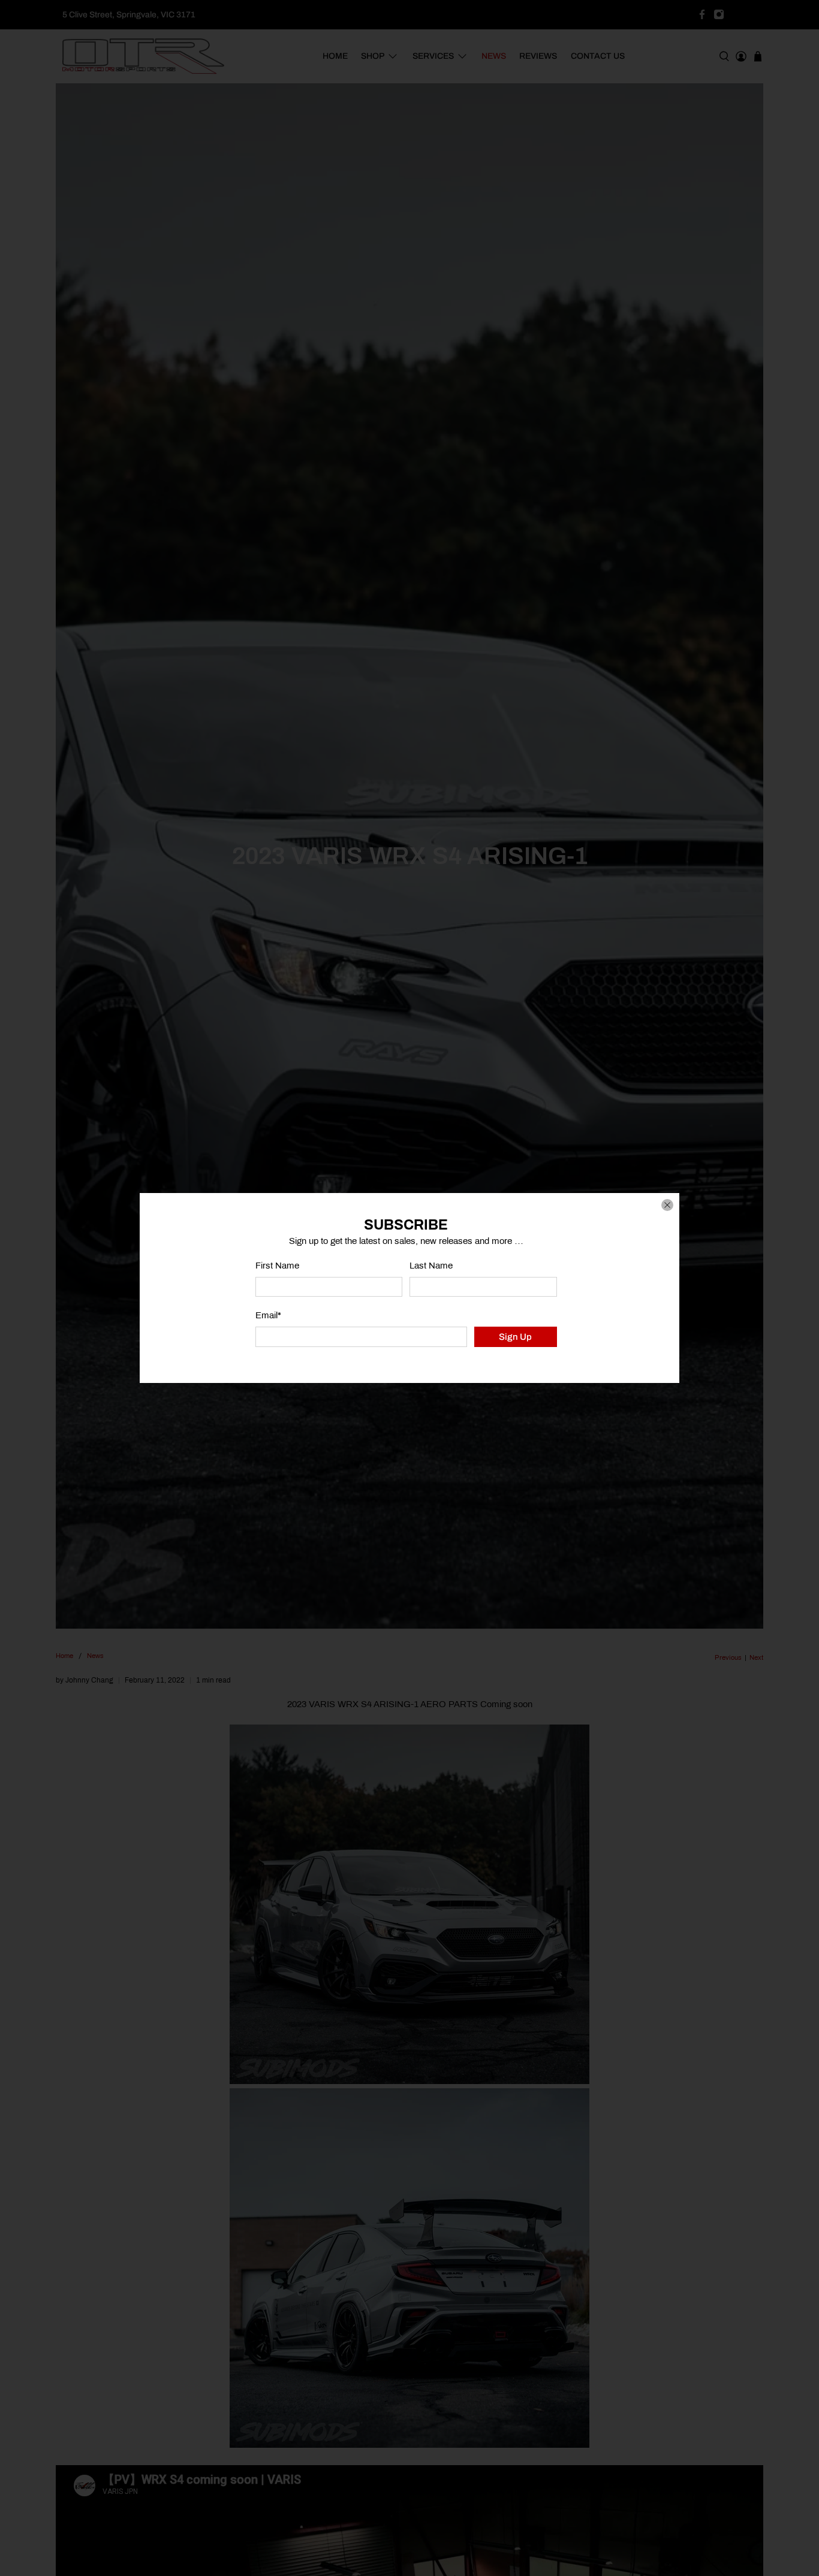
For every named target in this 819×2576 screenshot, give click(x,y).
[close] (667, 1205)
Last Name (431, 1266)
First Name (277, 1266)
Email (268, 1315)
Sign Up (515, 1337)
